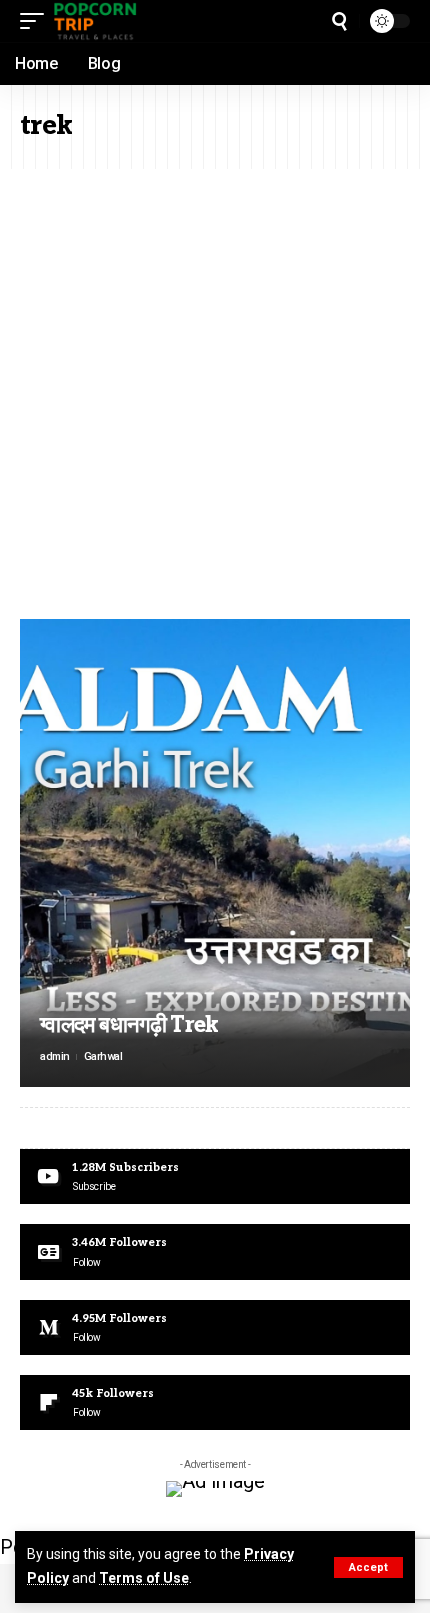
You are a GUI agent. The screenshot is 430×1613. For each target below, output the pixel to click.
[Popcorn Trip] (96, 21)
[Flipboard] (215, 1402)
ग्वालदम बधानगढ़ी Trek (129, 1025)
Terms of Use (144, 1578)
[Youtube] (215, 1176)
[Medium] (215, 1327)
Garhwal (103, 1056)
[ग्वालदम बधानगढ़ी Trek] (215, 853)
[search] (339, 21)
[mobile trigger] (37, 21)
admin (55, 1056)
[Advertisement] (215, 394)
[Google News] (215, 1251)
